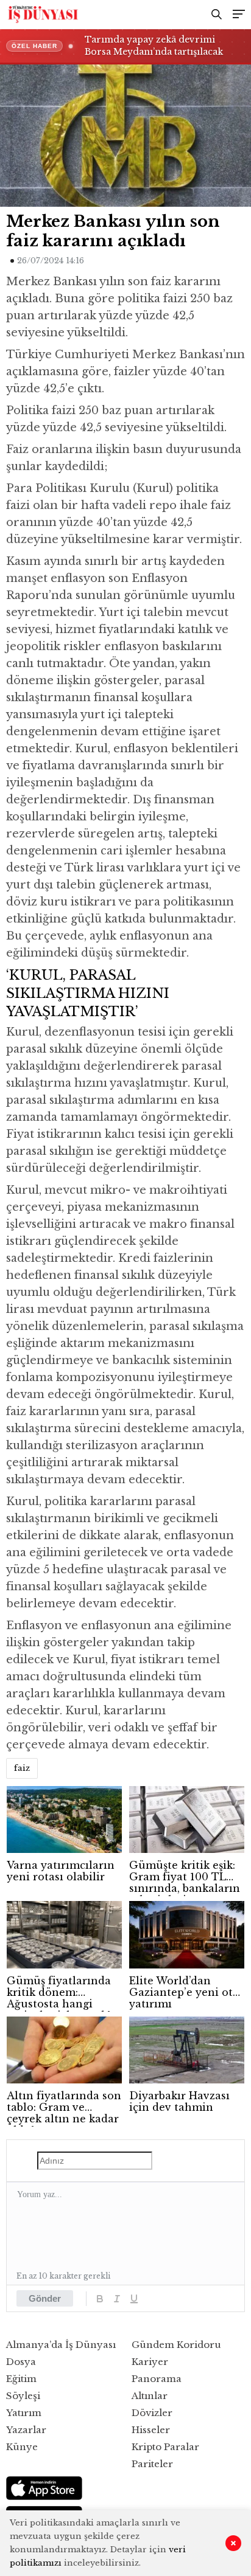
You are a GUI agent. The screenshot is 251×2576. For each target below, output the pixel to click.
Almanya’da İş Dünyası (61, 2345)
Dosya (21, 2362)
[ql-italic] (117, 2299)
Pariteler (152, 2464)
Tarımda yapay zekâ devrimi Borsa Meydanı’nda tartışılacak (154, 46)
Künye (22, 2447)
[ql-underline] (134, 2299)
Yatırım (24, 2413)
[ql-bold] (100, 2299)
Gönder (45, 2298)
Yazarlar (26, 2430)
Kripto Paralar (165, 2447)
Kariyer (150, 2362)
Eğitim (21, 2379)
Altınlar (150, 2396)
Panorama (157, 2379)
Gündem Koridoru (176, 2345)
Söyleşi (23, 2396)
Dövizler (152, 2413)
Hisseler (151, 2430)
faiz (22, 1768)
